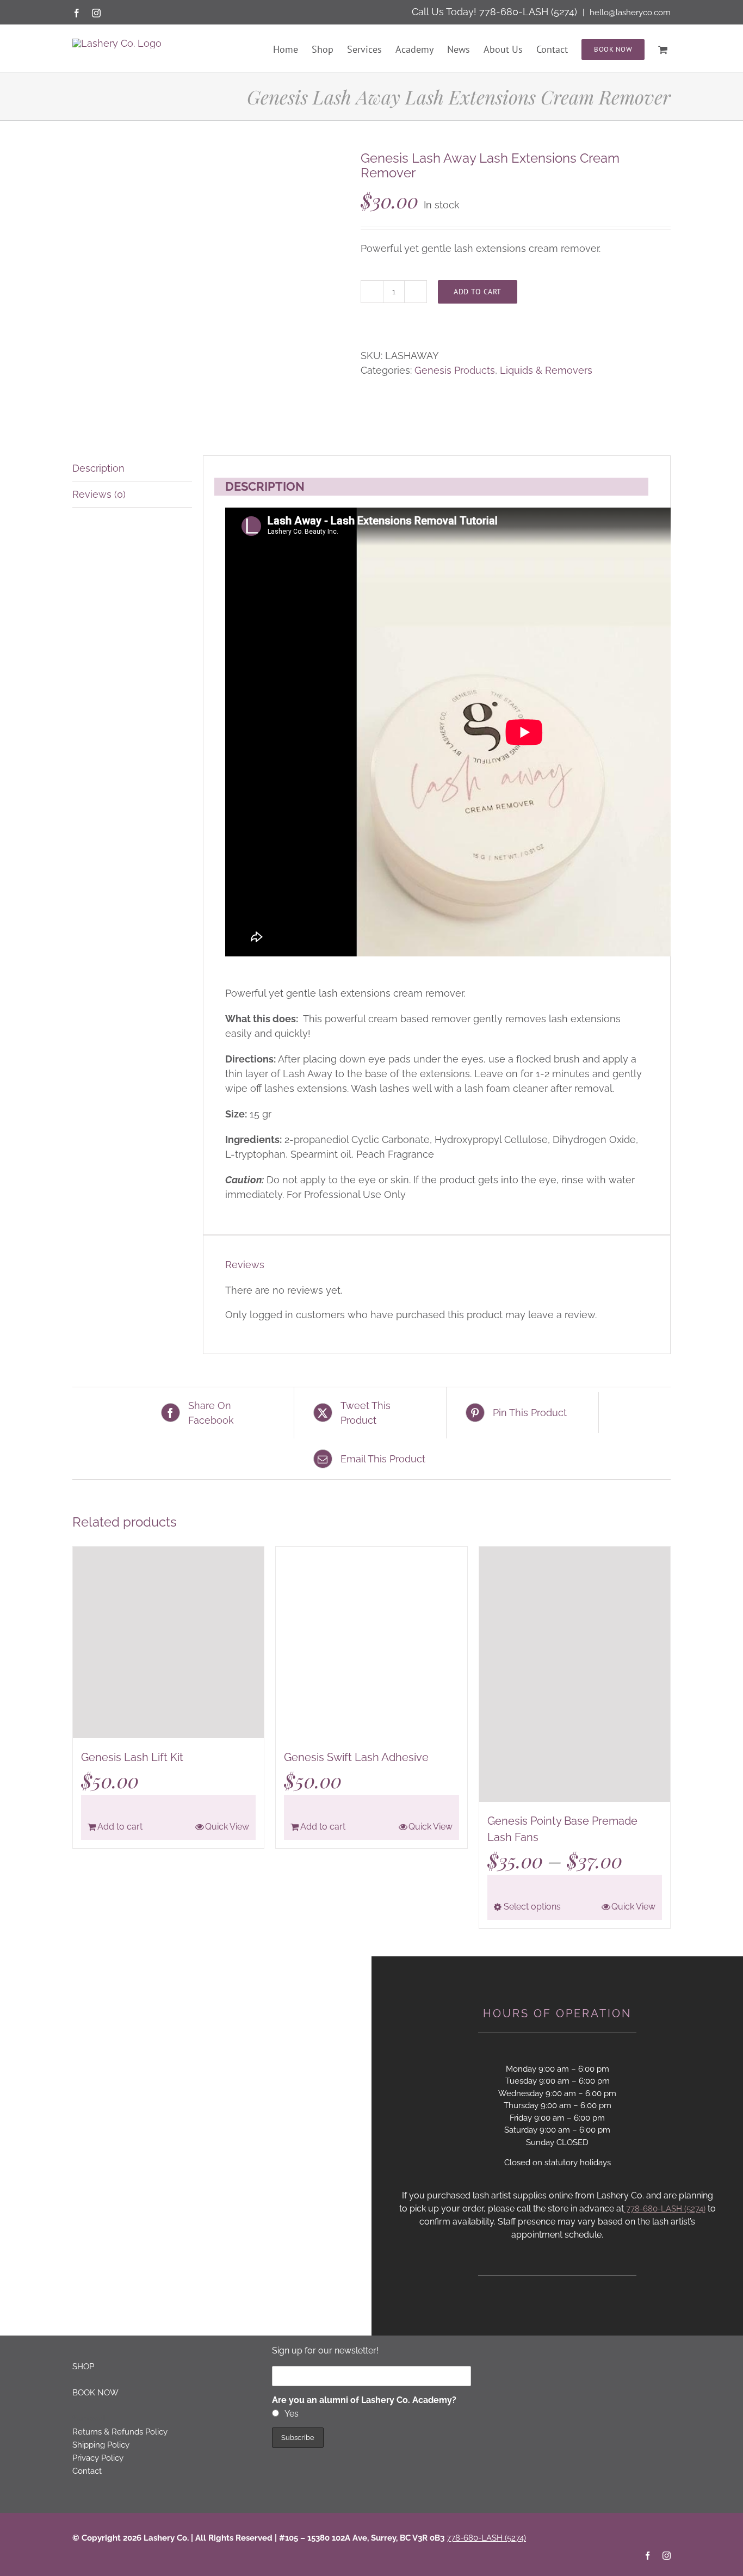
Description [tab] (98, 468)
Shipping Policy (101, 2445)
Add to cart (478, 292)
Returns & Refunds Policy (120, 2432)
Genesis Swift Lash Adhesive (356, 1757)
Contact (87, 2471)
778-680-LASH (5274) (528, 12)
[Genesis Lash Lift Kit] (168, 1642)
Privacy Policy (98, 2458)
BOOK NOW (95, 2393)
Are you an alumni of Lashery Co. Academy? (364, 2400)
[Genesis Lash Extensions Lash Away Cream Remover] (208, 287)
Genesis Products (455, 370)
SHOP (83, 2367)
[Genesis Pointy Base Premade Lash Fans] (575, 1674)
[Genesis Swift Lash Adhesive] (371, 1642)
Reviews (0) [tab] (99, 494)
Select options (532, 1907)
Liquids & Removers (546, 370)
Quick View (227, 1827)
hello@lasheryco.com (629, 13)
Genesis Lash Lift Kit (132, 1757)
